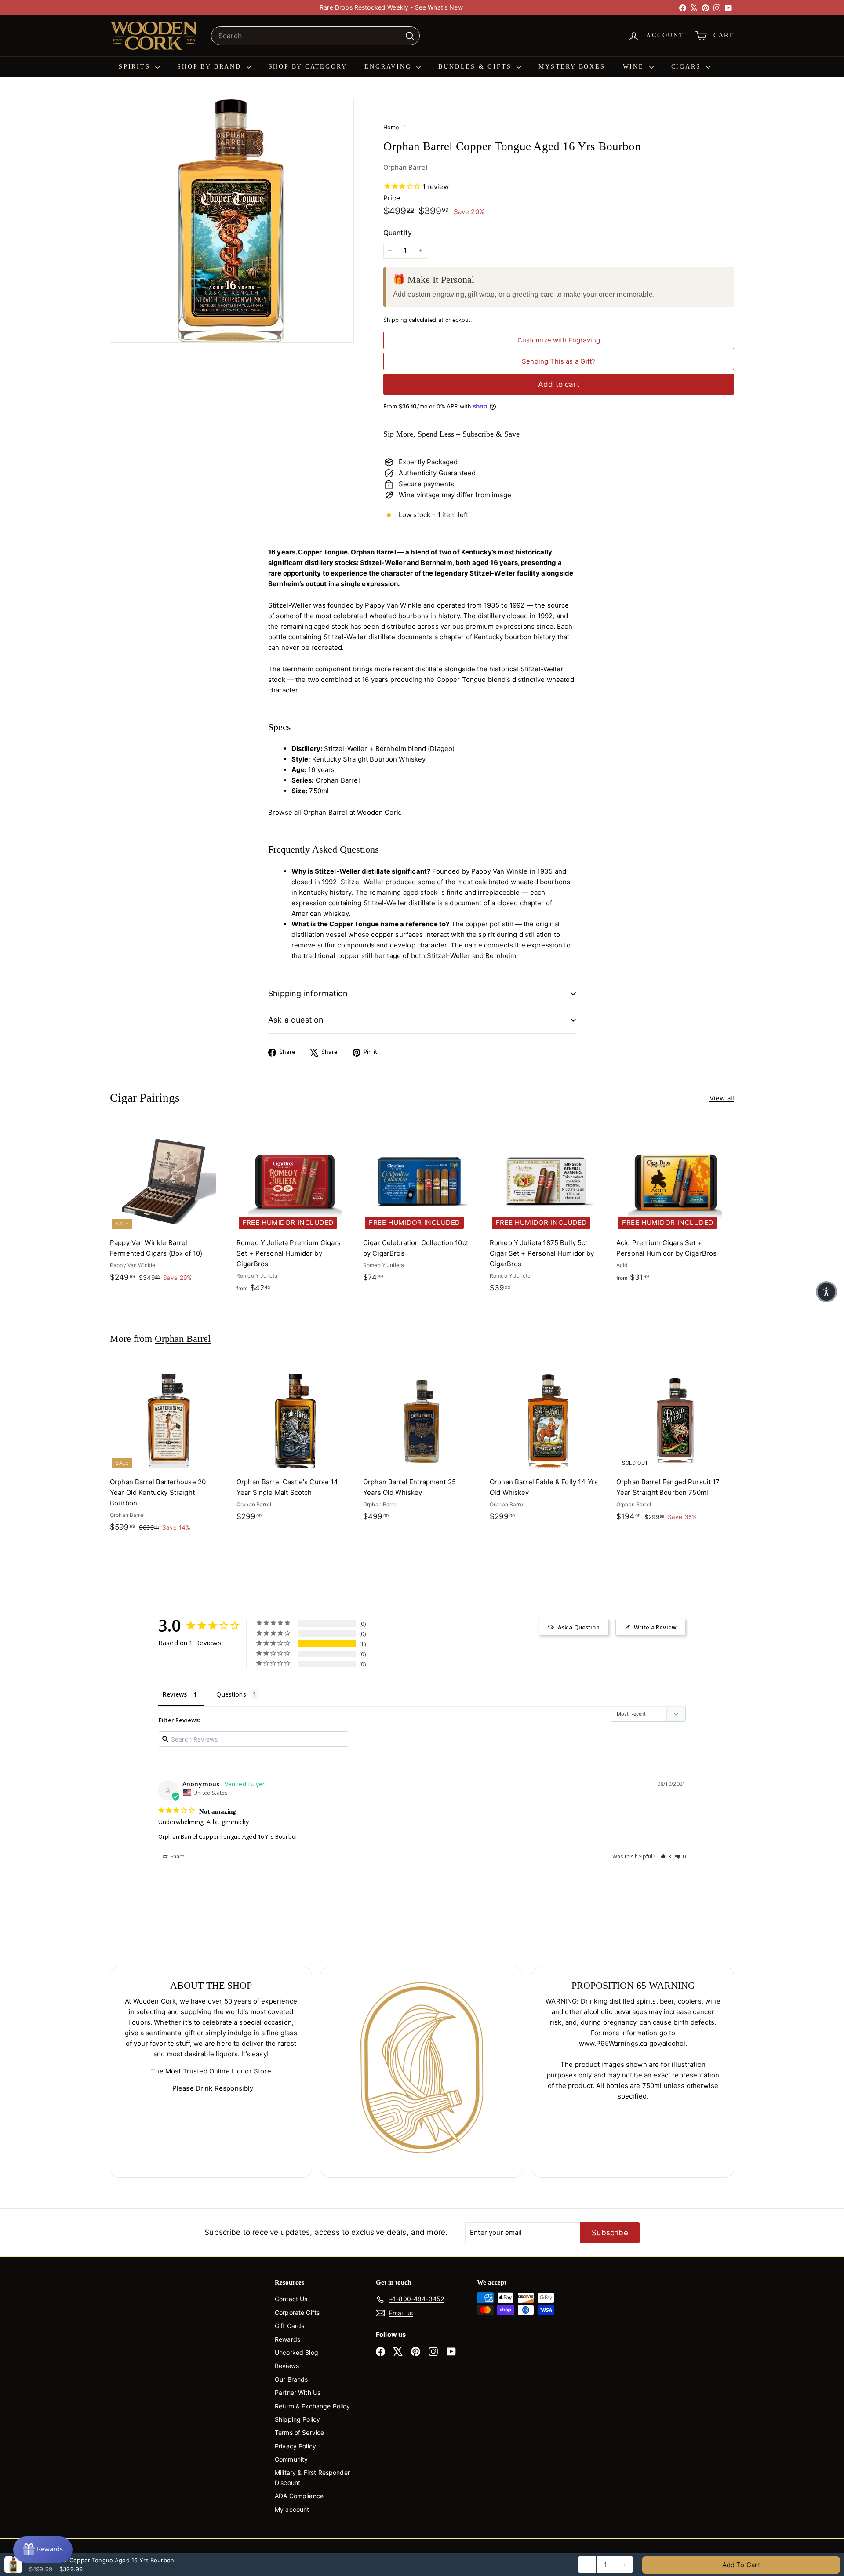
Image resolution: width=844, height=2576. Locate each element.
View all (722, 1098)
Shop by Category (308, 67)
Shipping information (308, 993)
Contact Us (291, 2299)
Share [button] (177, 1856)
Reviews (287, 2366)
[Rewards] (43, 2550)
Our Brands (291, 2379)
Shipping (395, 320)
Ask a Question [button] (579, 1627)
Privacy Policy (295, 2446)
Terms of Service (299, 2432)
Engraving (389, 67)
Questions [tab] (231, 1694)
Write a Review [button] (655, 1627)
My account (292, 2509)
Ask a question (296, 1020)
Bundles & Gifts (476, 67)
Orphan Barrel (406, 167)
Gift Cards (290, 2326)
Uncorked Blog (296, 2352)
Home (392, 127)
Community (291, 2459)
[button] (666, 1856)
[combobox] (315, 36)
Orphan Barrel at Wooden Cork (352, 812)
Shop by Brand (211, 67)
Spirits (136, 67)
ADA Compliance (299, 2496)
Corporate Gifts (297, 2312)
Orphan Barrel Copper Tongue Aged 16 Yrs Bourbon (229, 1836)
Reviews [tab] (175, 1694)
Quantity (398, 233)
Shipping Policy (297, 2419)
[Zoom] (232, 221)
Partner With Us (298, 2392)
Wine (635, 67)
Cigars (688, 67)
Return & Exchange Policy (313, 2406)
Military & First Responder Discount (312, 2477)
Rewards (287, 2339)
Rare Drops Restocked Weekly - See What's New (391, 7)
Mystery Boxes (572, 67)
